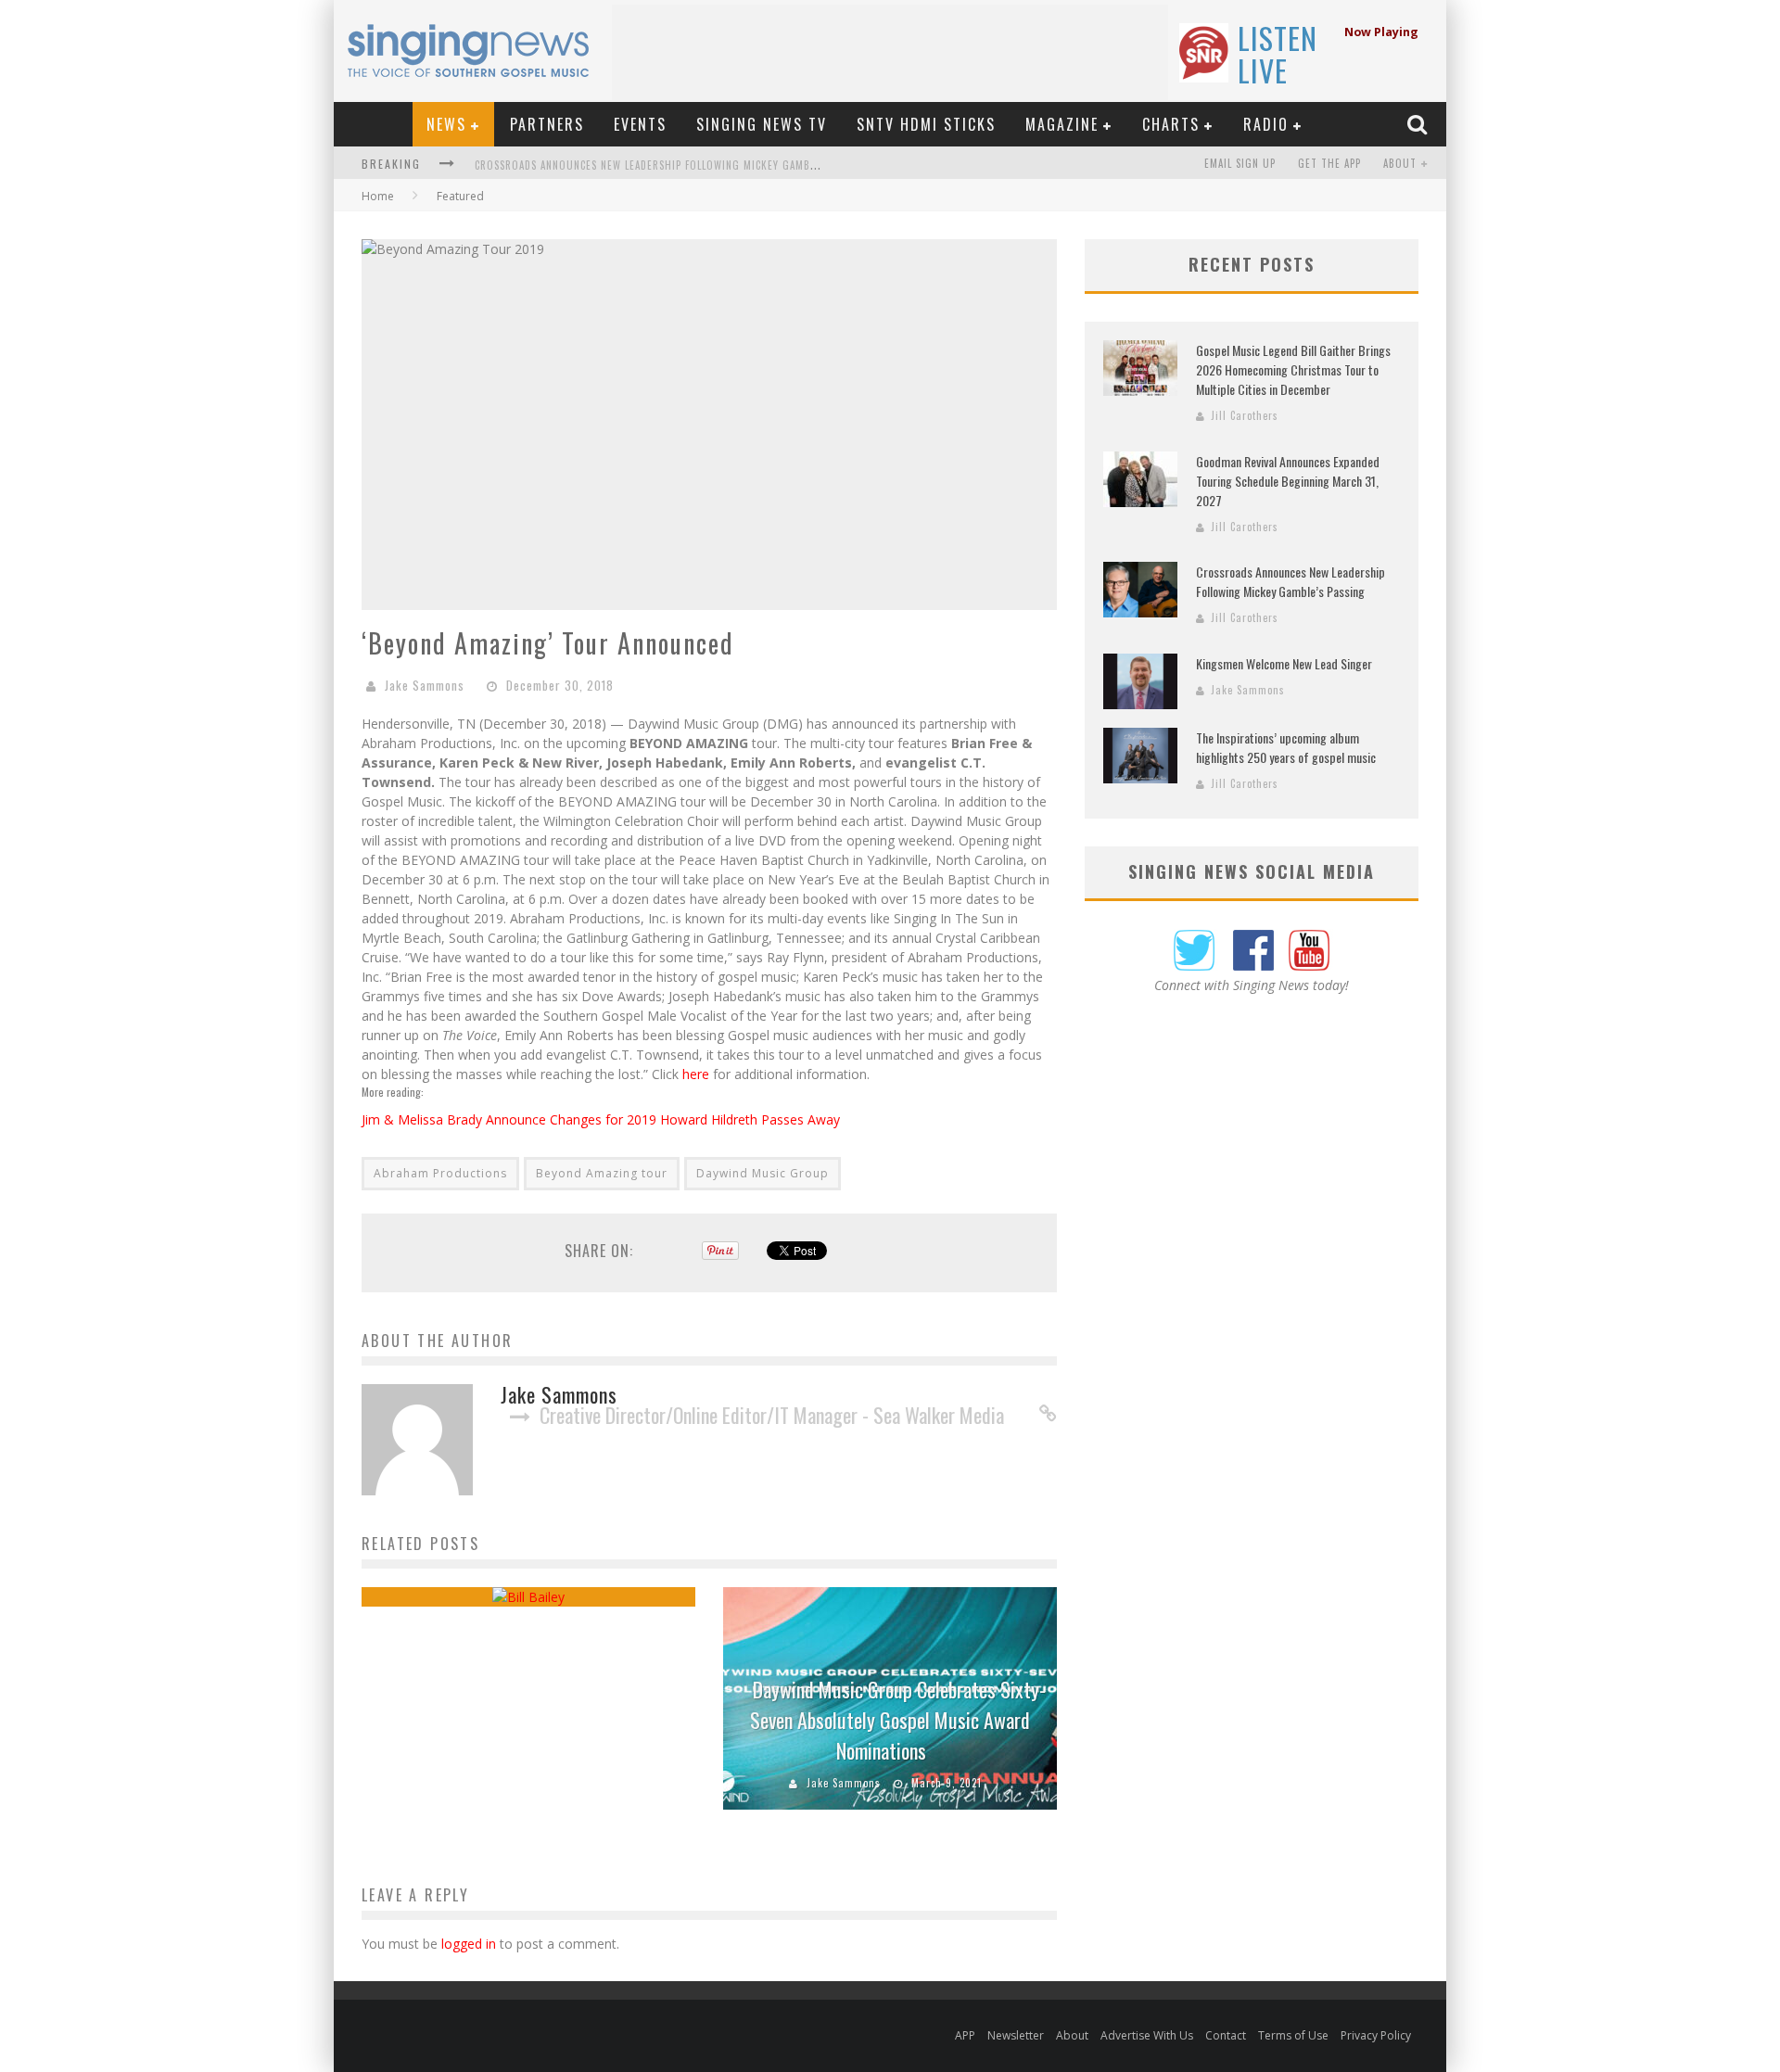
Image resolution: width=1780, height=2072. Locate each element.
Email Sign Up (1240, 163)
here (696, 1074)
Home (378, 196)
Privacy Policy (1376, 2035)
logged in (469, 1944)
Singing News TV (762, 124)
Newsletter (1016, 2035)
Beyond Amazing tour (602, 1173)
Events (640, 124)
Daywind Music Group (763, 1173)
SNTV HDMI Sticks (926, 124)
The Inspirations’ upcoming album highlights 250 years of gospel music (1286, 747)
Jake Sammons (425, 685)
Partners (547, 124)
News (446, 124)
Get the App (1329, 163)
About (1400, 163)
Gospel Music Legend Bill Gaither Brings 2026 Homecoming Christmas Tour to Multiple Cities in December (1293, 369)
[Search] (1419, 124)
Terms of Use (1293, 2035)
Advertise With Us (1147, 2035)
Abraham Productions (440, 1173)
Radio (1266, 124)
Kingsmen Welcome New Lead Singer (1284, 663)
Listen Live (1278, 54)
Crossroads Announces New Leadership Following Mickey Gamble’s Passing (674, 165)
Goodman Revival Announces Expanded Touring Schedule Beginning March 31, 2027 (1288, 481)
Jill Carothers (1245, 415)
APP (965, 2035)
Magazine (1062, 124)
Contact (1226, 2035)
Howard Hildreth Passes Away (750, 1119)
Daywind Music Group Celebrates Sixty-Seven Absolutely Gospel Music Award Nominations (898, 1720)
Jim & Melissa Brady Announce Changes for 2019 (511, 1119)
